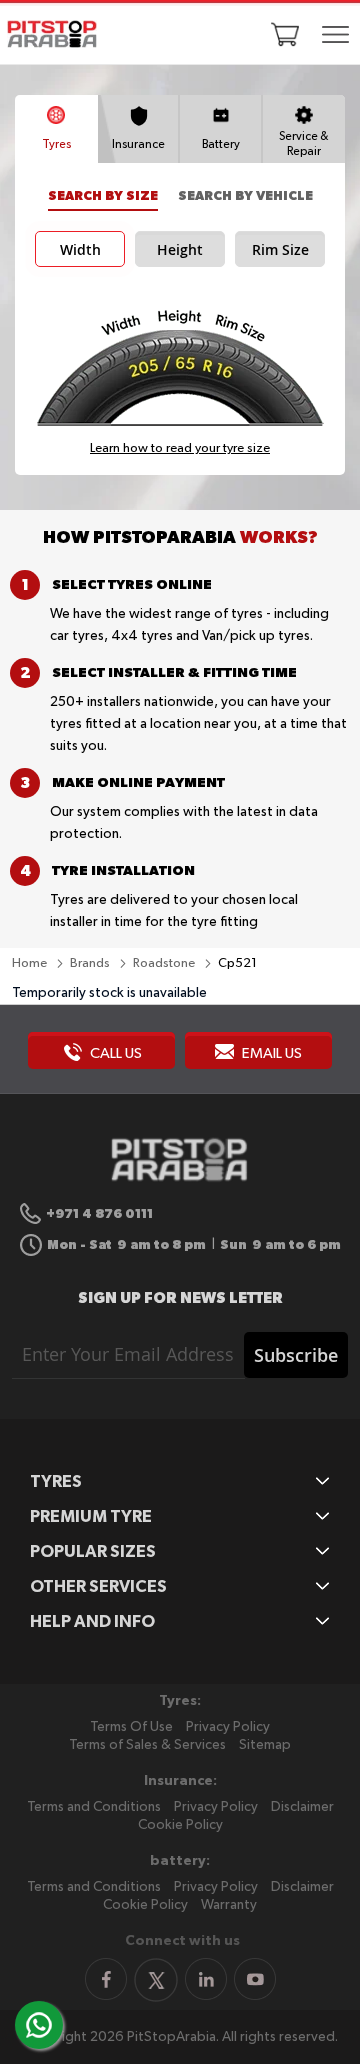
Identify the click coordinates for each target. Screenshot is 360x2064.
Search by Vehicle (245, 195)
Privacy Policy (228, 1727)
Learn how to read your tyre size (180, 448)
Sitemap (265, 1745)
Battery (221, 145)
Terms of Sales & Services (147, 1745)
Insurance (138, 145)
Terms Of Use (131, 1727)
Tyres (56, 145)
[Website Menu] (336, 36)
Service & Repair (303, 144)
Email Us (270, 1053)
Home (31, 963)
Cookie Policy (180, 1825)
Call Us (114, 1053)
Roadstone (165, 963)
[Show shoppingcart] (285, 34)
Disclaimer (302, 1807)
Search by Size (103, 195)
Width (80, 250)
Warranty (229, 1905)
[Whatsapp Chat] (39, 2025)
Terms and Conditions (94, 1807)
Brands (91, 963)
